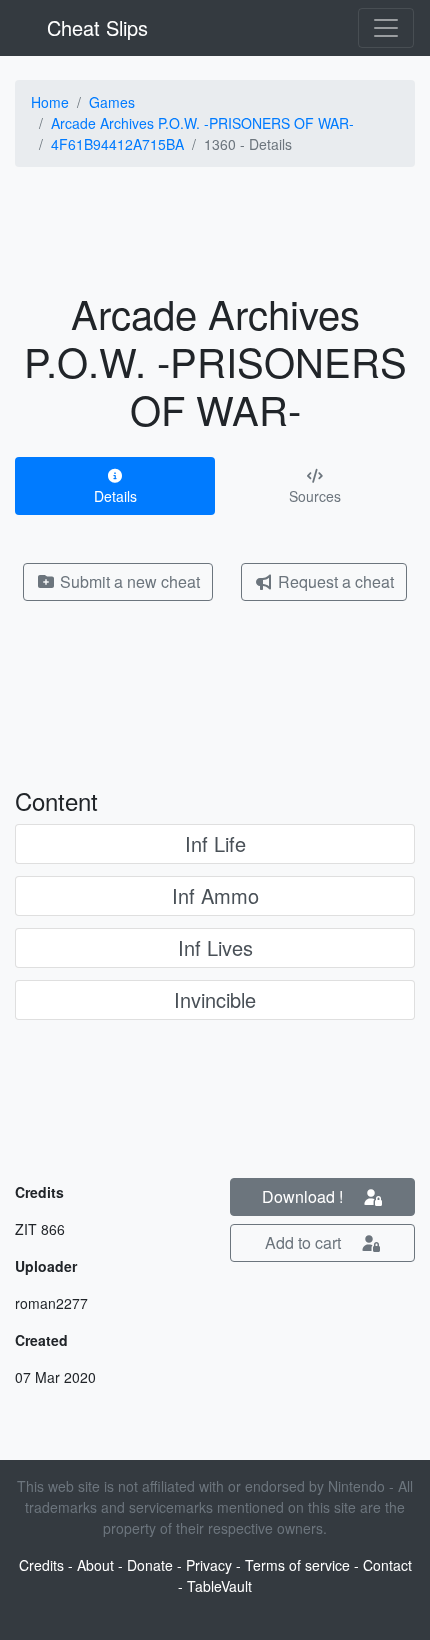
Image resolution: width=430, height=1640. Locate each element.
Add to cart (305, 1242)
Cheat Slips (94, 27)
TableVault (219, 1586)
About (95, 1565)
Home (50, 102)
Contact (387, 1565)
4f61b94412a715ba (117, 144)
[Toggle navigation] (386, 28)
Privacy (209, 1565)
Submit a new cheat (128, 581)
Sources (315, 496)
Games (112, 102)
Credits (41, 1565)
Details (115, 496)
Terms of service (297, 1565)
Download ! (304, 1196)
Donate (150, 1565)
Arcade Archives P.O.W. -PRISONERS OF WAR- (202, 123)
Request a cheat (334, 581)
